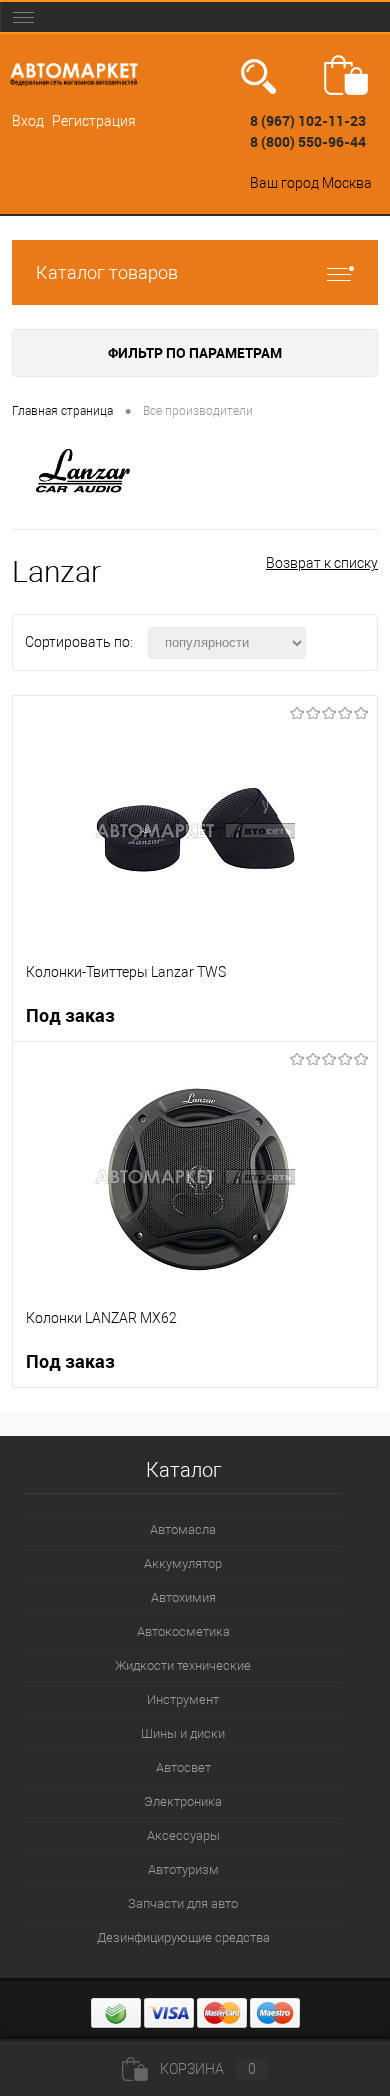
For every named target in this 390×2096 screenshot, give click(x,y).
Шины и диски (183, 1733)
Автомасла (183, 1529)
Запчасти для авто (183, 1903)
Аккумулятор (183, 1563)
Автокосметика (183, 1631)
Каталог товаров (107, 272)
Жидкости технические (183, 1665)
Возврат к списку (322, 563)
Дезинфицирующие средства (183, 1937)
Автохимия (183, 1597)
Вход (28, 121)
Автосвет (183, 1767)
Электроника (183, 1801)
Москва (347, 183)
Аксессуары (183, 1835)
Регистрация (94, 121)
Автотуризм (183, 1869)
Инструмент (183, 1699)
